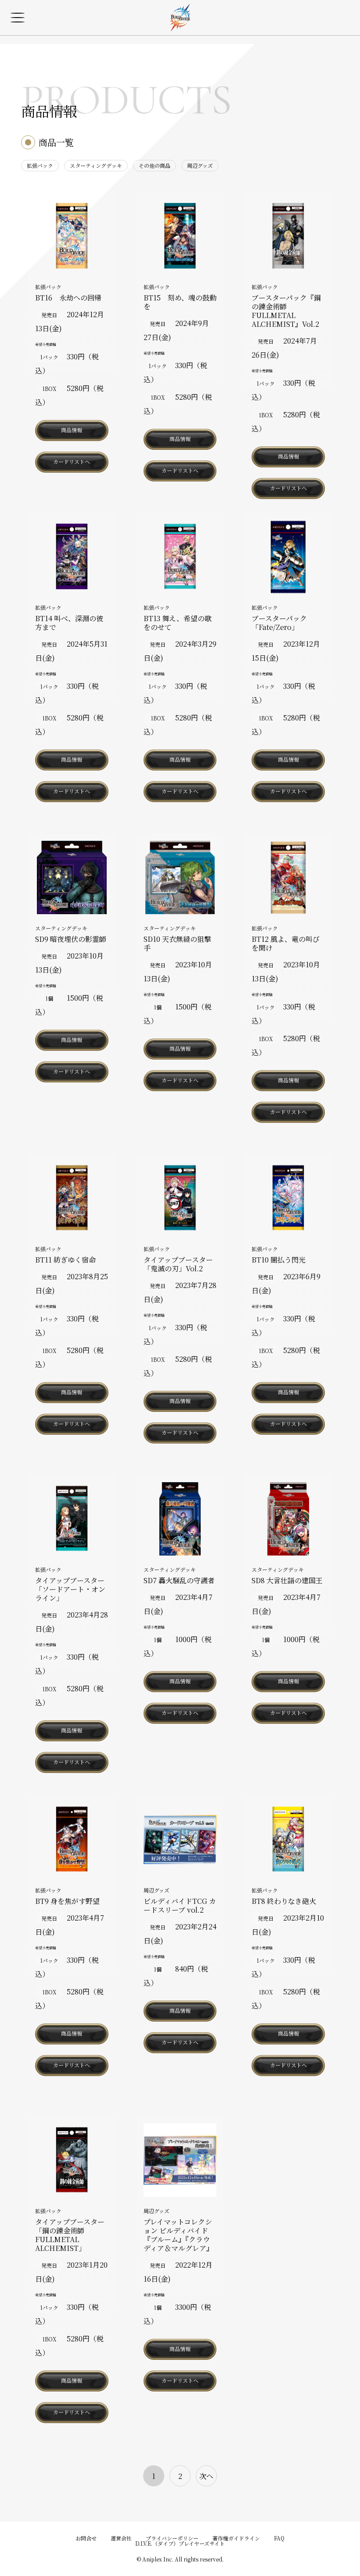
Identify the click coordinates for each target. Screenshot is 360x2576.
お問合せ (86, 2538)
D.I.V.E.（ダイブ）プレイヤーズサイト (180, 2543)
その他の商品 (155, 165)
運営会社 (121, 2538)
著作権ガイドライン (236, 2538)
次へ (206, 2476)
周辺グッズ (200, 165)
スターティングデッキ (96, 165)
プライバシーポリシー (172, 2538)
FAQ (279, 2538)
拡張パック (40, 165)
